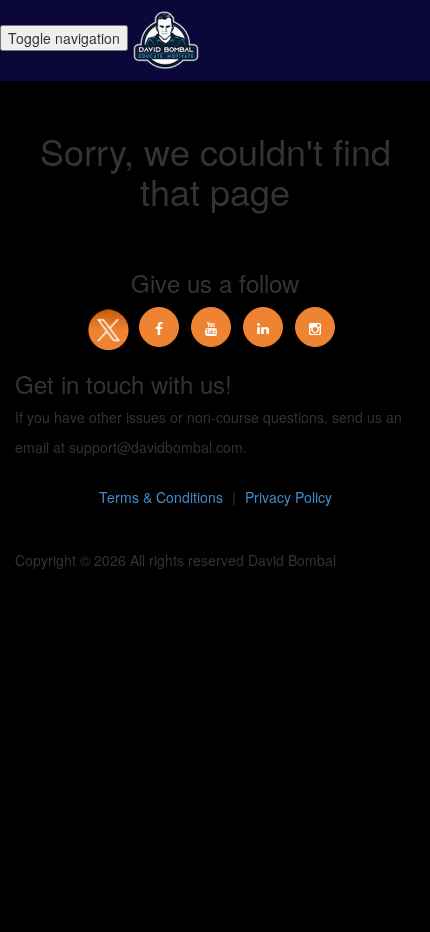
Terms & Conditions (161, 497)
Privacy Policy (288, 497)
